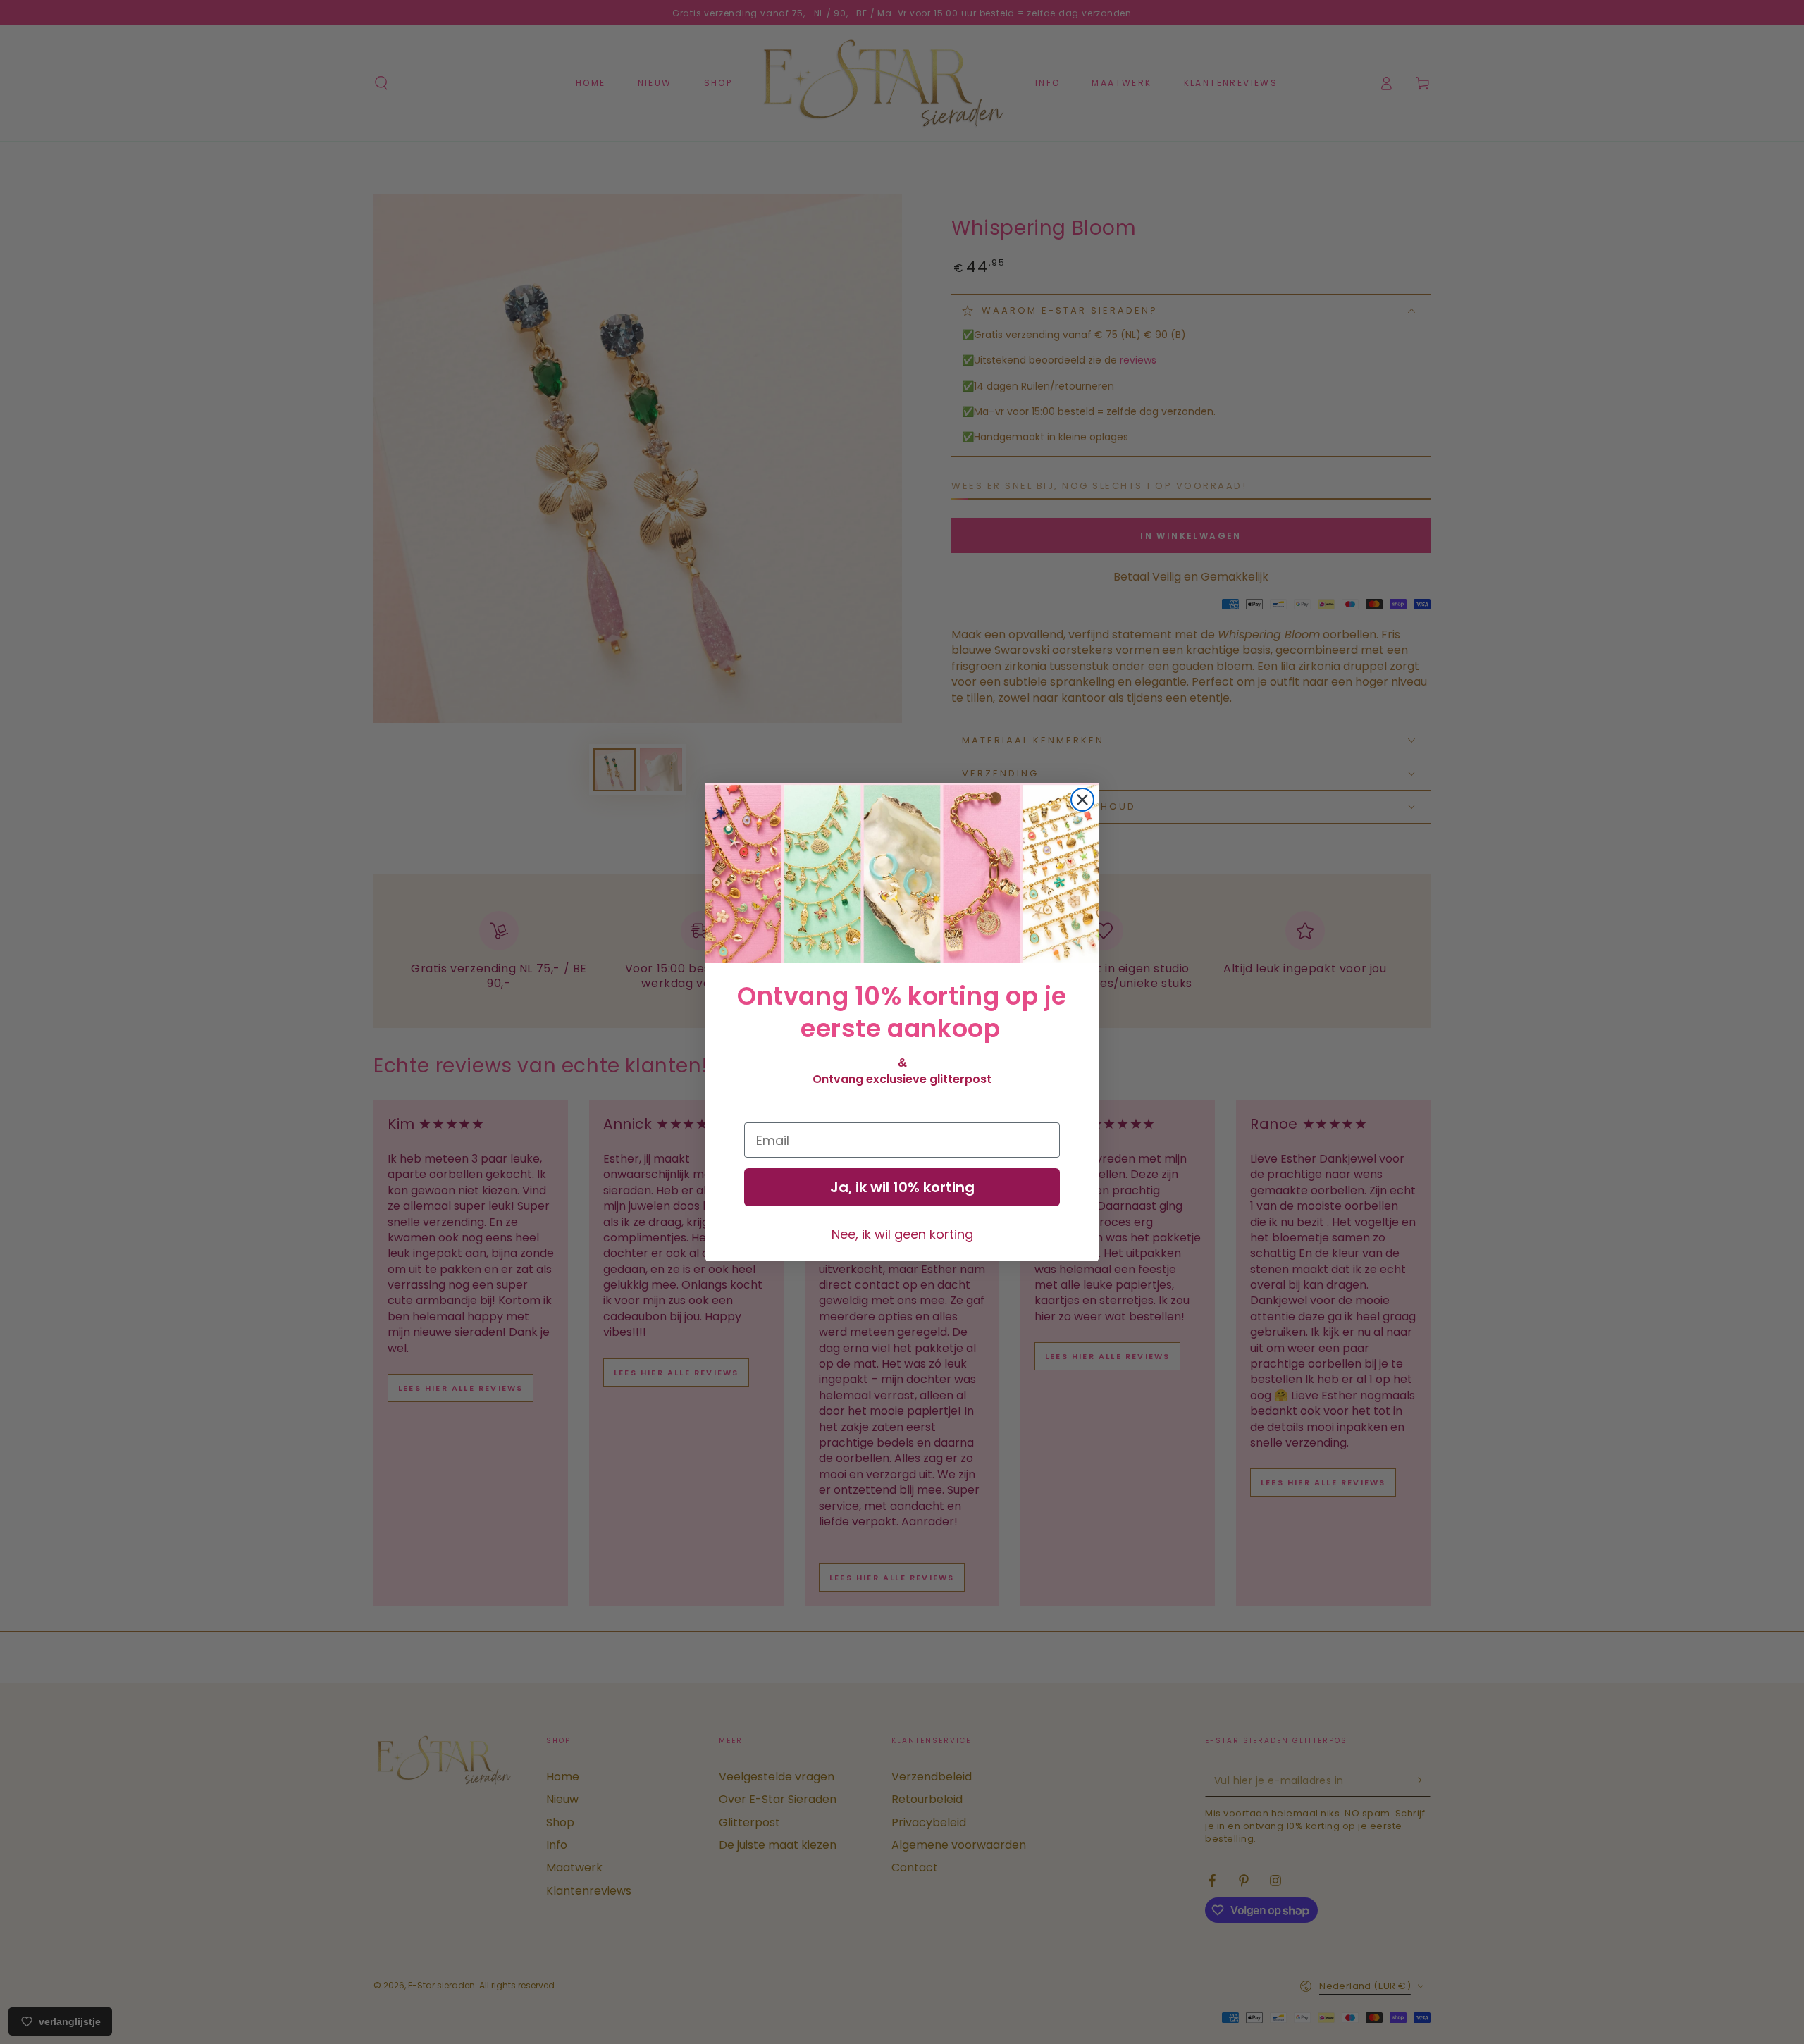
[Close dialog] (1082, 800)
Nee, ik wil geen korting (902, 1234)
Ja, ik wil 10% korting (902, 1187)
